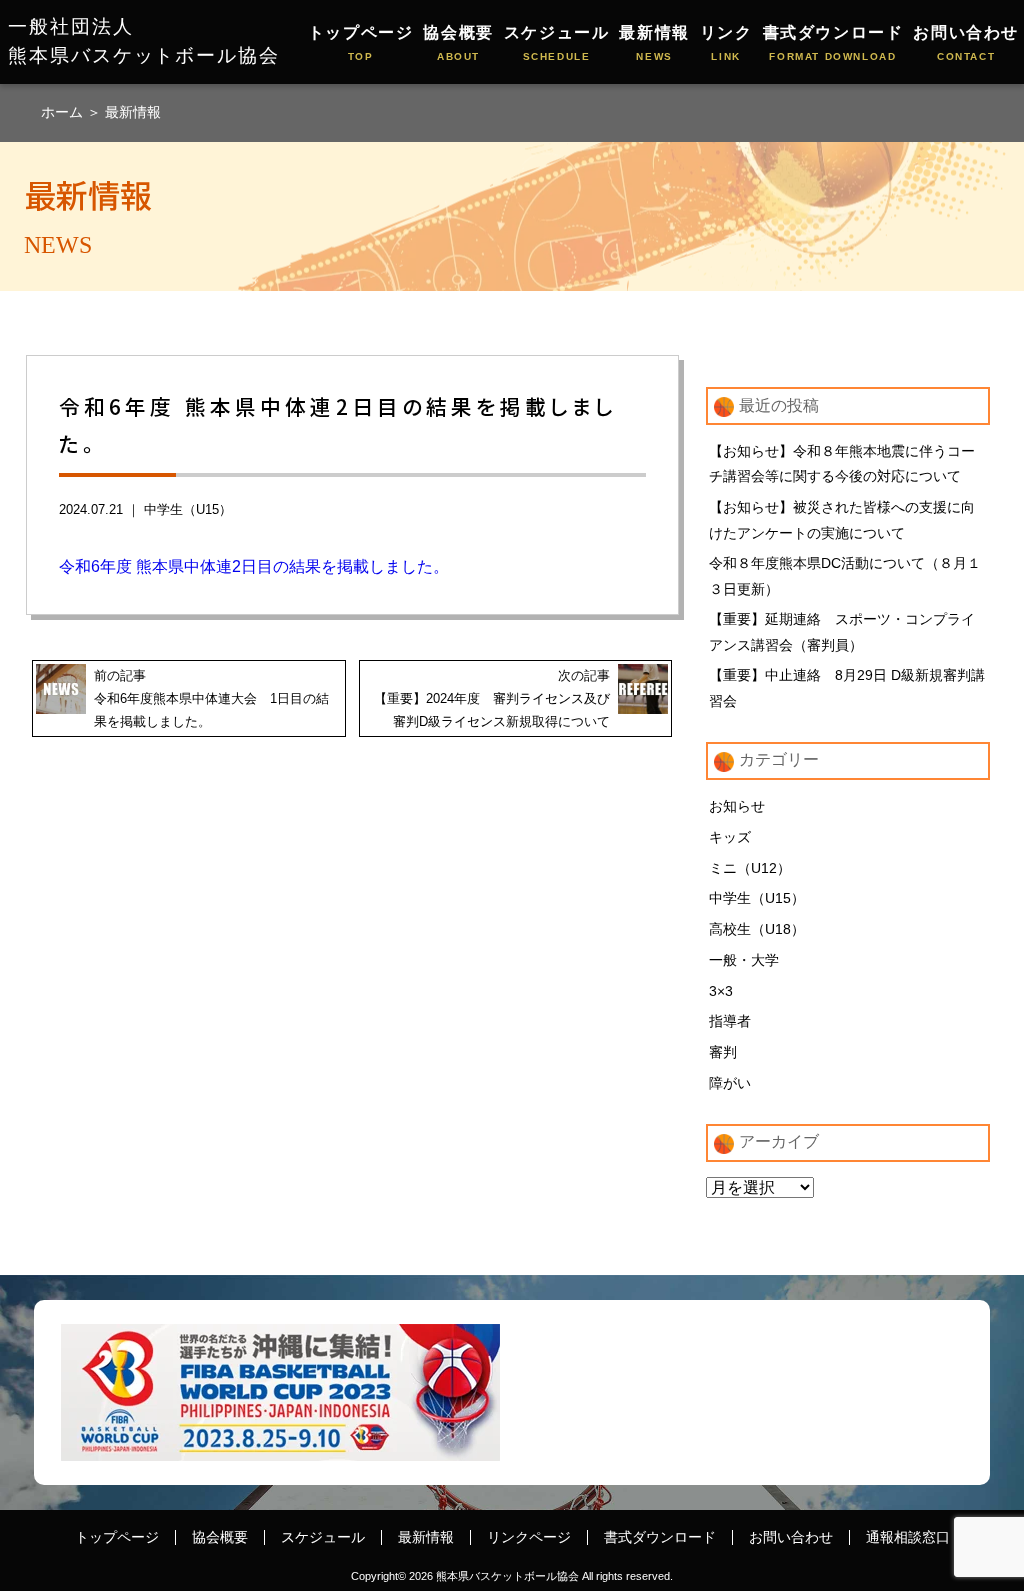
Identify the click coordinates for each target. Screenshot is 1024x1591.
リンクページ (529, 1537)
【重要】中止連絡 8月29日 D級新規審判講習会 (847, 688)
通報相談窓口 (908, 1537)
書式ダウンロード (833, 43)
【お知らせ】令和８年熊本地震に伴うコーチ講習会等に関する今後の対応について (842, 464)
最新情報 (654, 43)
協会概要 (458, 43)
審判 (723, 1052)
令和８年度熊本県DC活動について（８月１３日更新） (845, 576)
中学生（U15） (188, 509)
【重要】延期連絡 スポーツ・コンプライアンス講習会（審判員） (842, 632)
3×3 (721, 991)
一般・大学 (744, 960)
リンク (726, 43)
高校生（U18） (757, 929)
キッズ (730, 837)
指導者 (730, 1021)
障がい (730, 1083)
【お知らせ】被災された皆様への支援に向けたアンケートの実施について (842, 520)
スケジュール (557, 43)
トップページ (361, 43)
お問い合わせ (966, 43)
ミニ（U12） (750, 868)
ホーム (64, 112)
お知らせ (737, 806)
